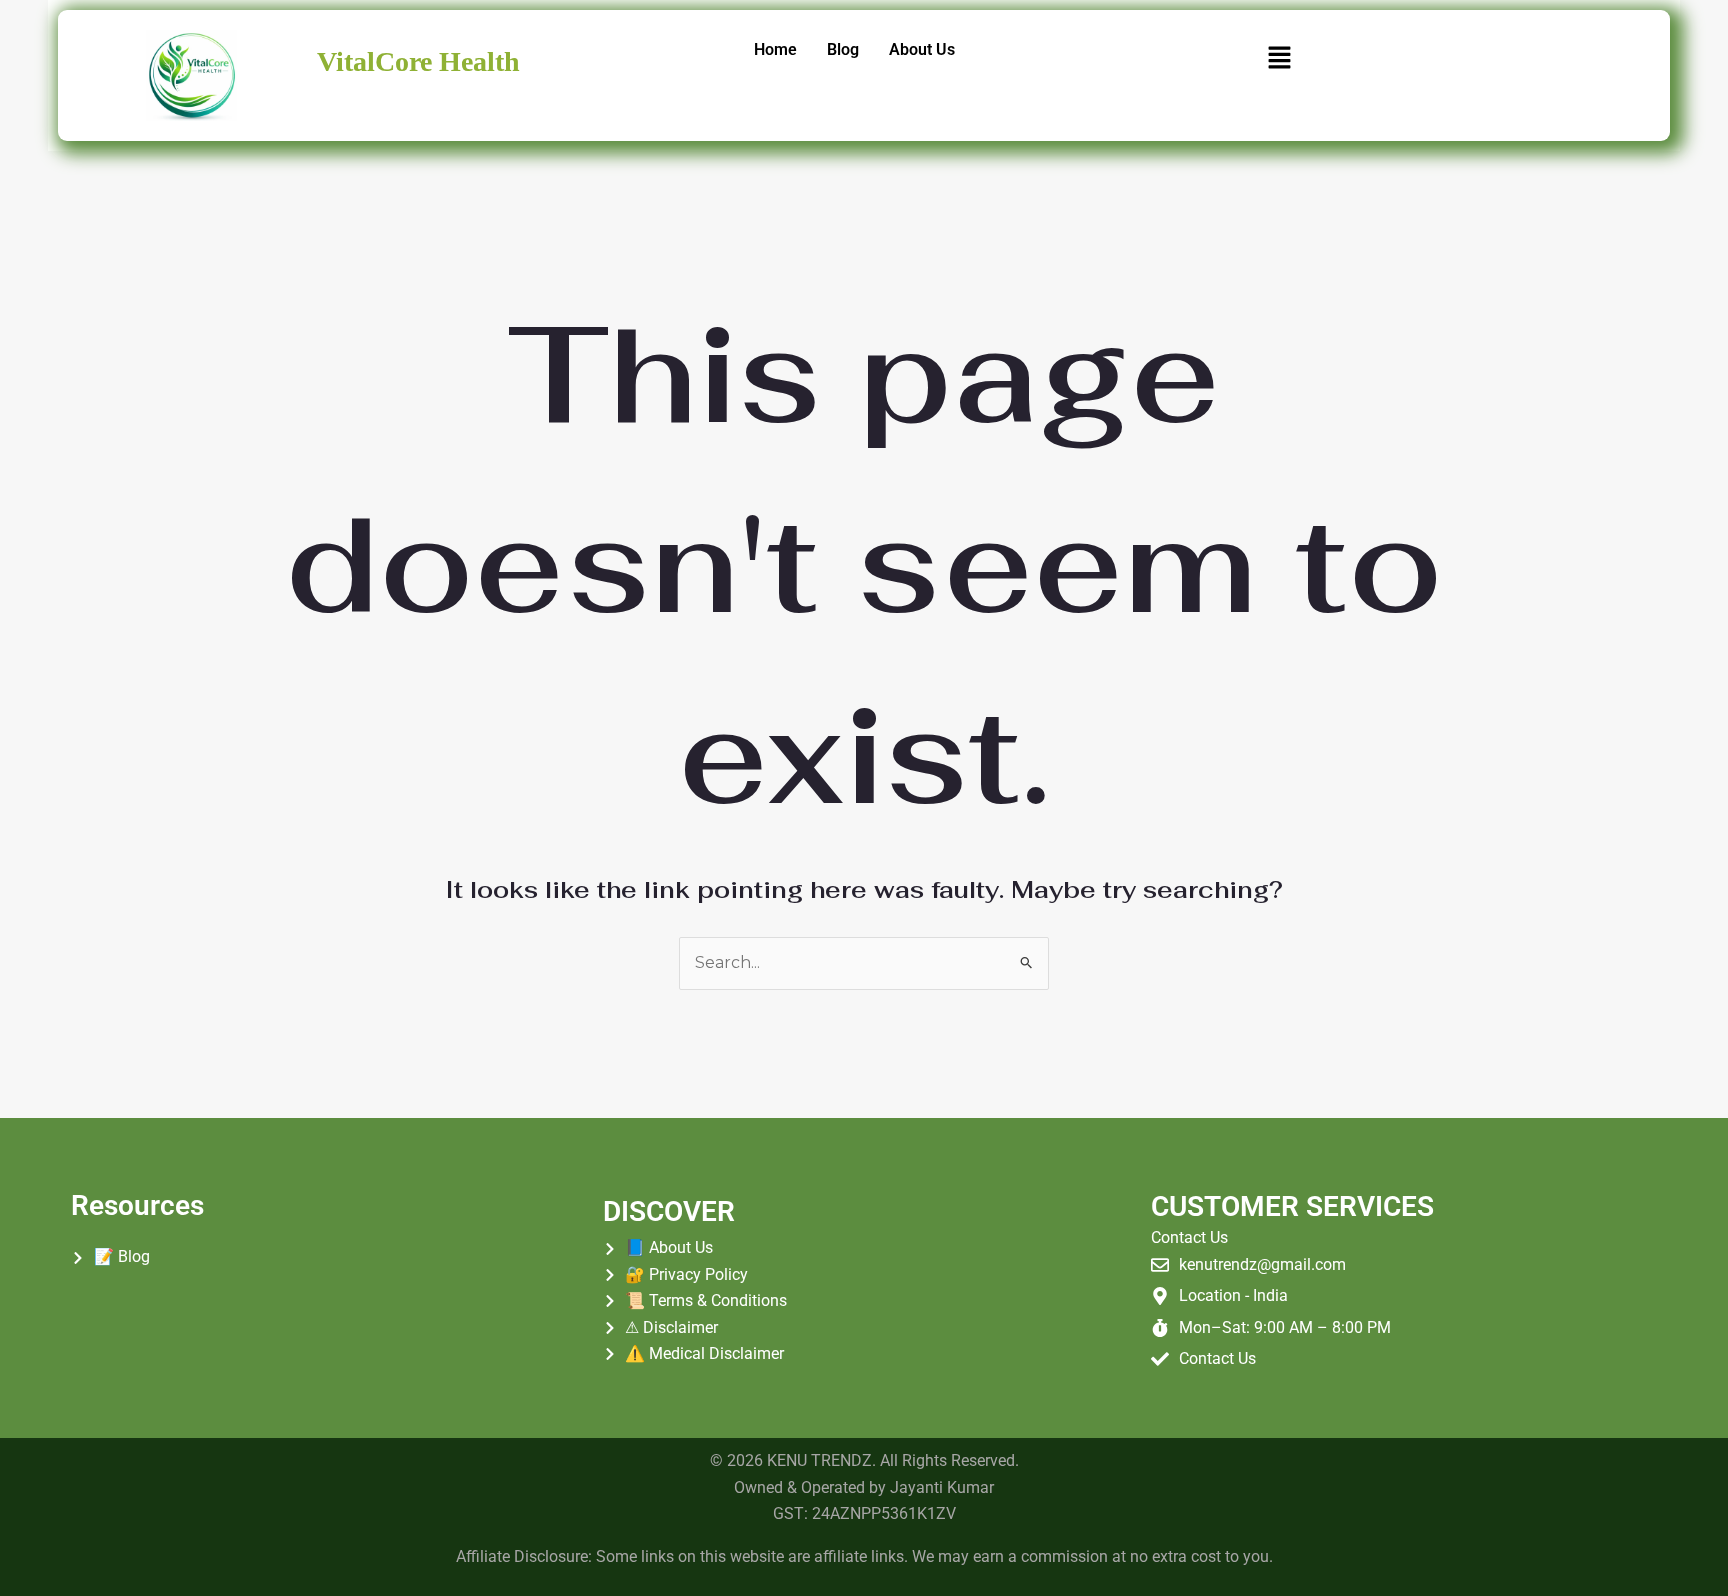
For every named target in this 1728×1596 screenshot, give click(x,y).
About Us (922, 49)
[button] (1279, 59)
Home (775, 49)
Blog (843, 49)
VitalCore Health (418, 61)
